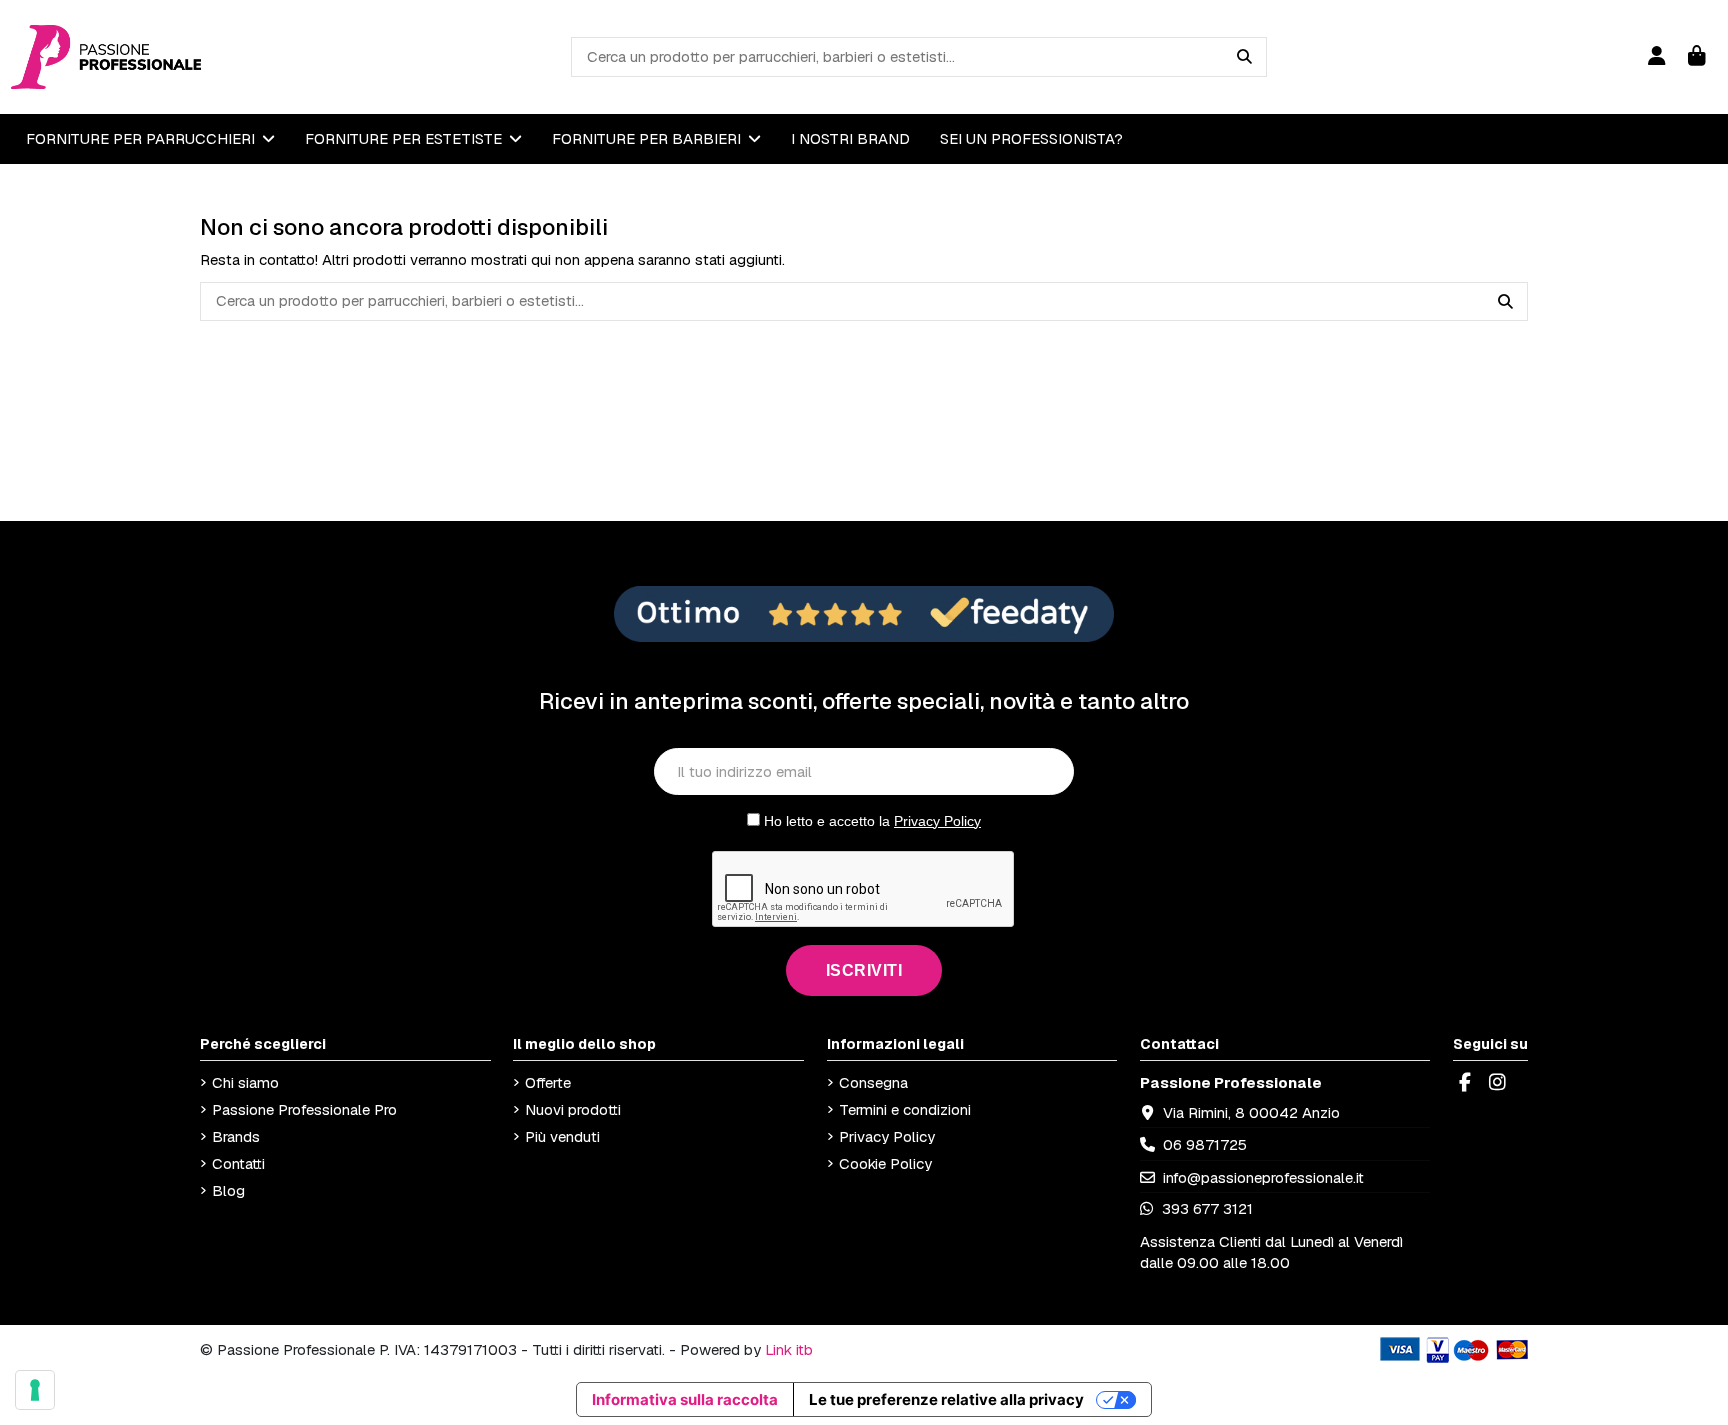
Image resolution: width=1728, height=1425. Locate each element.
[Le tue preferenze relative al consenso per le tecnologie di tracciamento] (35, 1390)
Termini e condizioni (905, 1109)
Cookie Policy (885, 1163)
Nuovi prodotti (573, 1109)
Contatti (238, 1163)
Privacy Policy (937, 821)
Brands (236, 1136)
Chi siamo (245, 1082)
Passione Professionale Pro (304, 1109)
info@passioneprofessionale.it (1263, 1177)
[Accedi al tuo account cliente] (1656, 57)
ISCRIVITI (864, 970)
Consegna (873, 1082)
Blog (228, 1190)
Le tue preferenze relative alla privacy (946, 1399)
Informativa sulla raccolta (685, 1399)
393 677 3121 (1205, 1208)
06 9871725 (1205, 1144)
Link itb (789, 1349)
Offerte (548, 1082)
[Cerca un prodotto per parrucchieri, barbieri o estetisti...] (1244, 57)
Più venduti (562, 1136)
